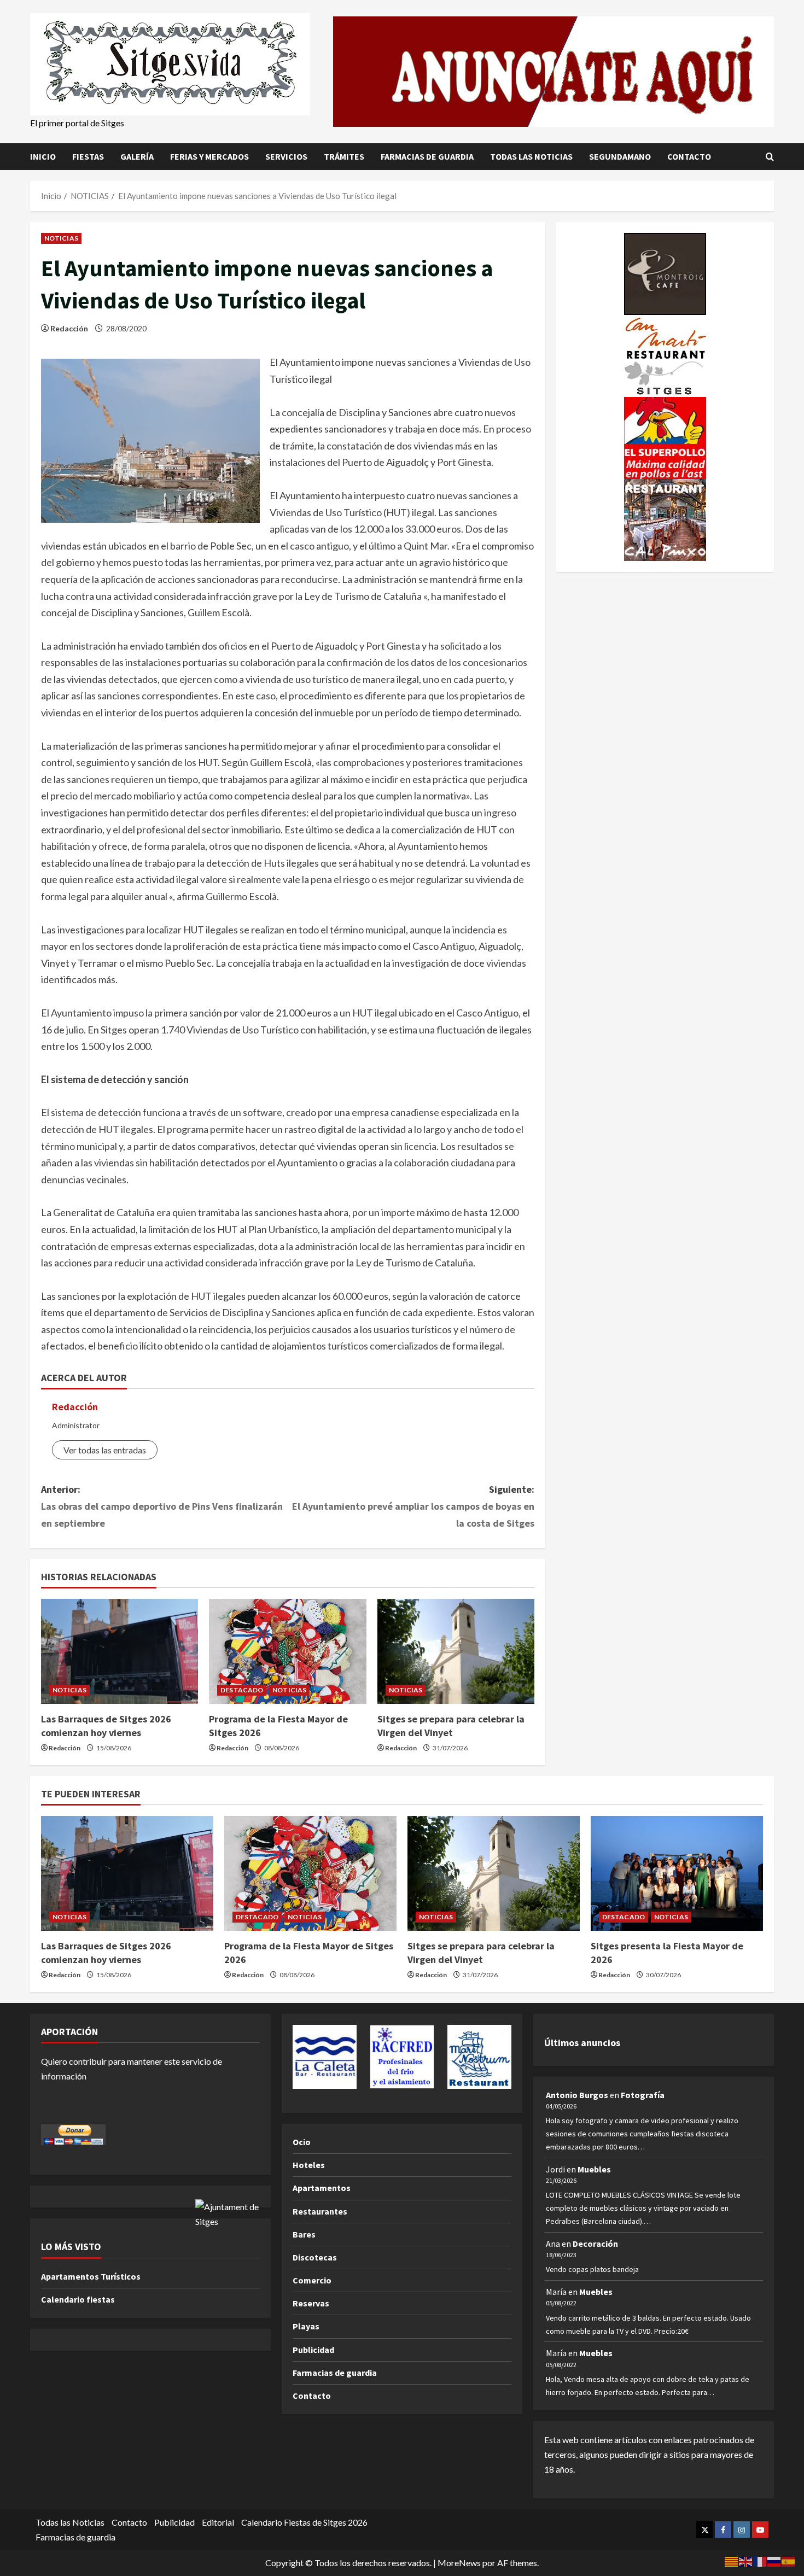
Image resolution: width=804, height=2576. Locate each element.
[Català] (732, 2560)
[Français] (760, 2560)
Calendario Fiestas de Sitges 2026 (304, 2522)
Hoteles (309, 2165)
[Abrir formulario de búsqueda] (770, 156)
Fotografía (643, 2095)
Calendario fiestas (78, 2299)
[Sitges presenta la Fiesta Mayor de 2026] (677, 1873)
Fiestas (88, 156)
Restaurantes (320, 2211)
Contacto (689, 156)
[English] (746, 2560)
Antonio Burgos (577, 2095)
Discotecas (315, 2257)
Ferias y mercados (209, 156)
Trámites (344, 156)
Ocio (302, 2142)
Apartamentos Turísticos (91, 2276)
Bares (304, 2234)
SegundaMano (620, 156)
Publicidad (313, 2350)
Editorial (218, 2522)
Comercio (312, 2280)
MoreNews (459, 2563)
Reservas (311, 2303)
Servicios (286, 156)
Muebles (594, 2169)
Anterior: (162, 1506)
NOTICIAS (61, 238)
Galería (137, 156)
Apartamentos (322, 2188)
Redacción (69, 328)
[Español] (789, 2560)
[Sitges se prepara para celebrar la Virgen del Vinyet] (456, 1651)
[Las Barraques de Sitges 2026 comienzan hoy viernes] (120, 1651)
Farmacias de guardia (427, 156)
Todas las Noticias (531, 156)
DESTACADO (242, 1690)
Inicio (43, 156)
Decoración (595, 2244)
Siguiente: (413, 1506)
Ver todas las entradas (105, 1450)
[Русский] (774, 2560)
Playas (306, 2326)
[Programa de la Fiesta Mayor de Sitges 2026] (287, 1651)
